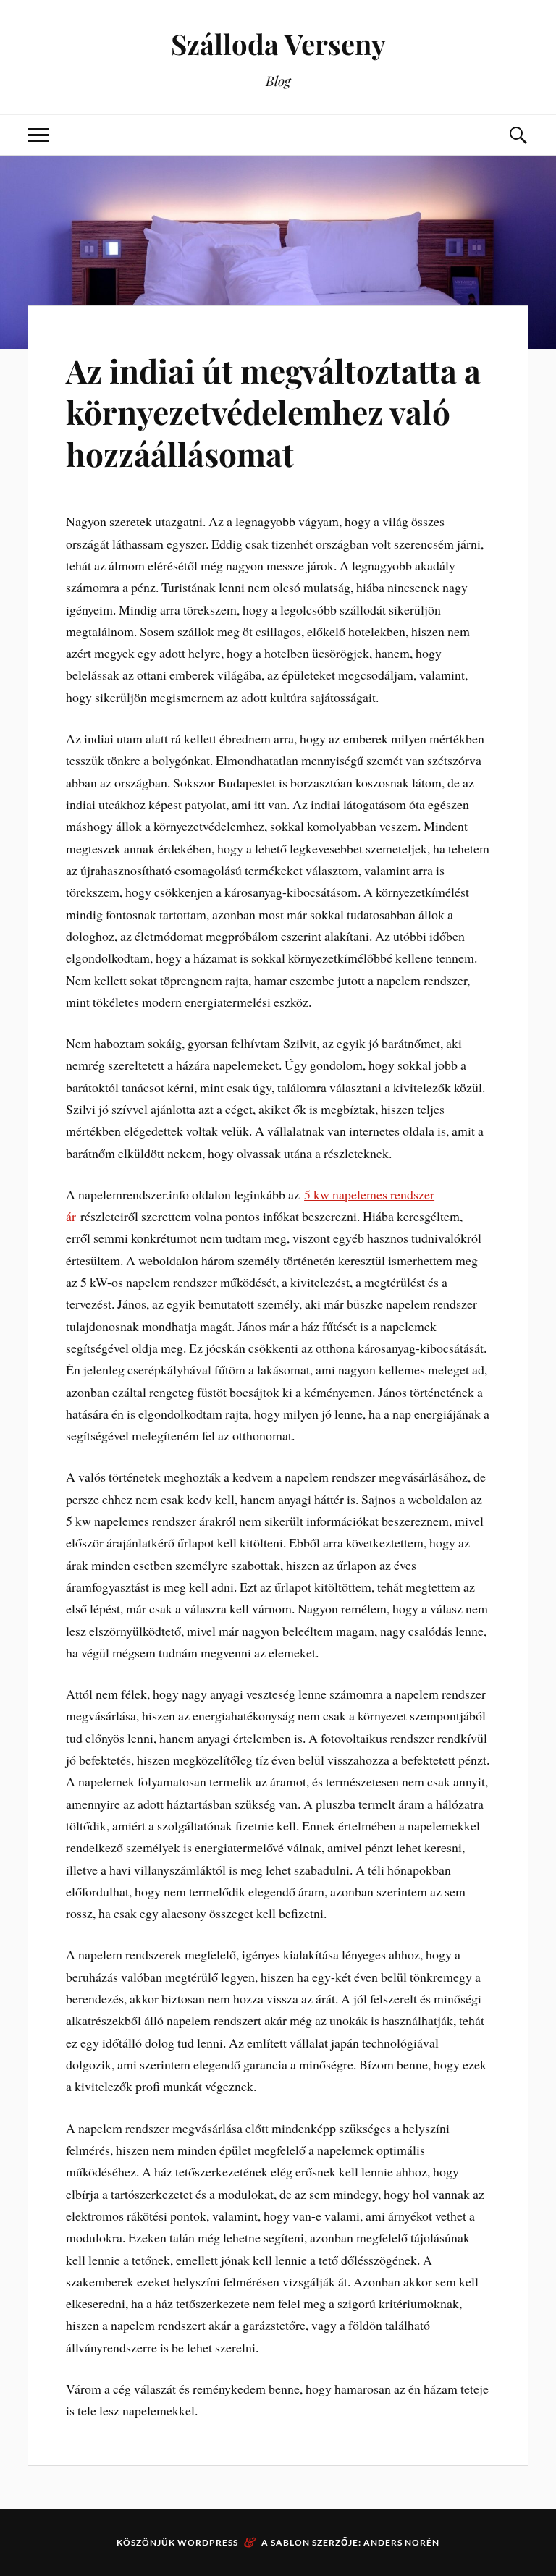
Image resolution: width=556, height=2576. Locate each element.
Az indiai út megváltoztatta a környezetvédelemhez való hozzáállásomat (273, 412)
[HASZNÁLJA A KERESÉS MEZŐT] (518, 135)
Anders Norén (401, 2542)
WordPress (208, 2542)
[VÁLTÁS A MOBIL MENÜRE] (38, 135)
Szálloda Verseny (278, 44)
